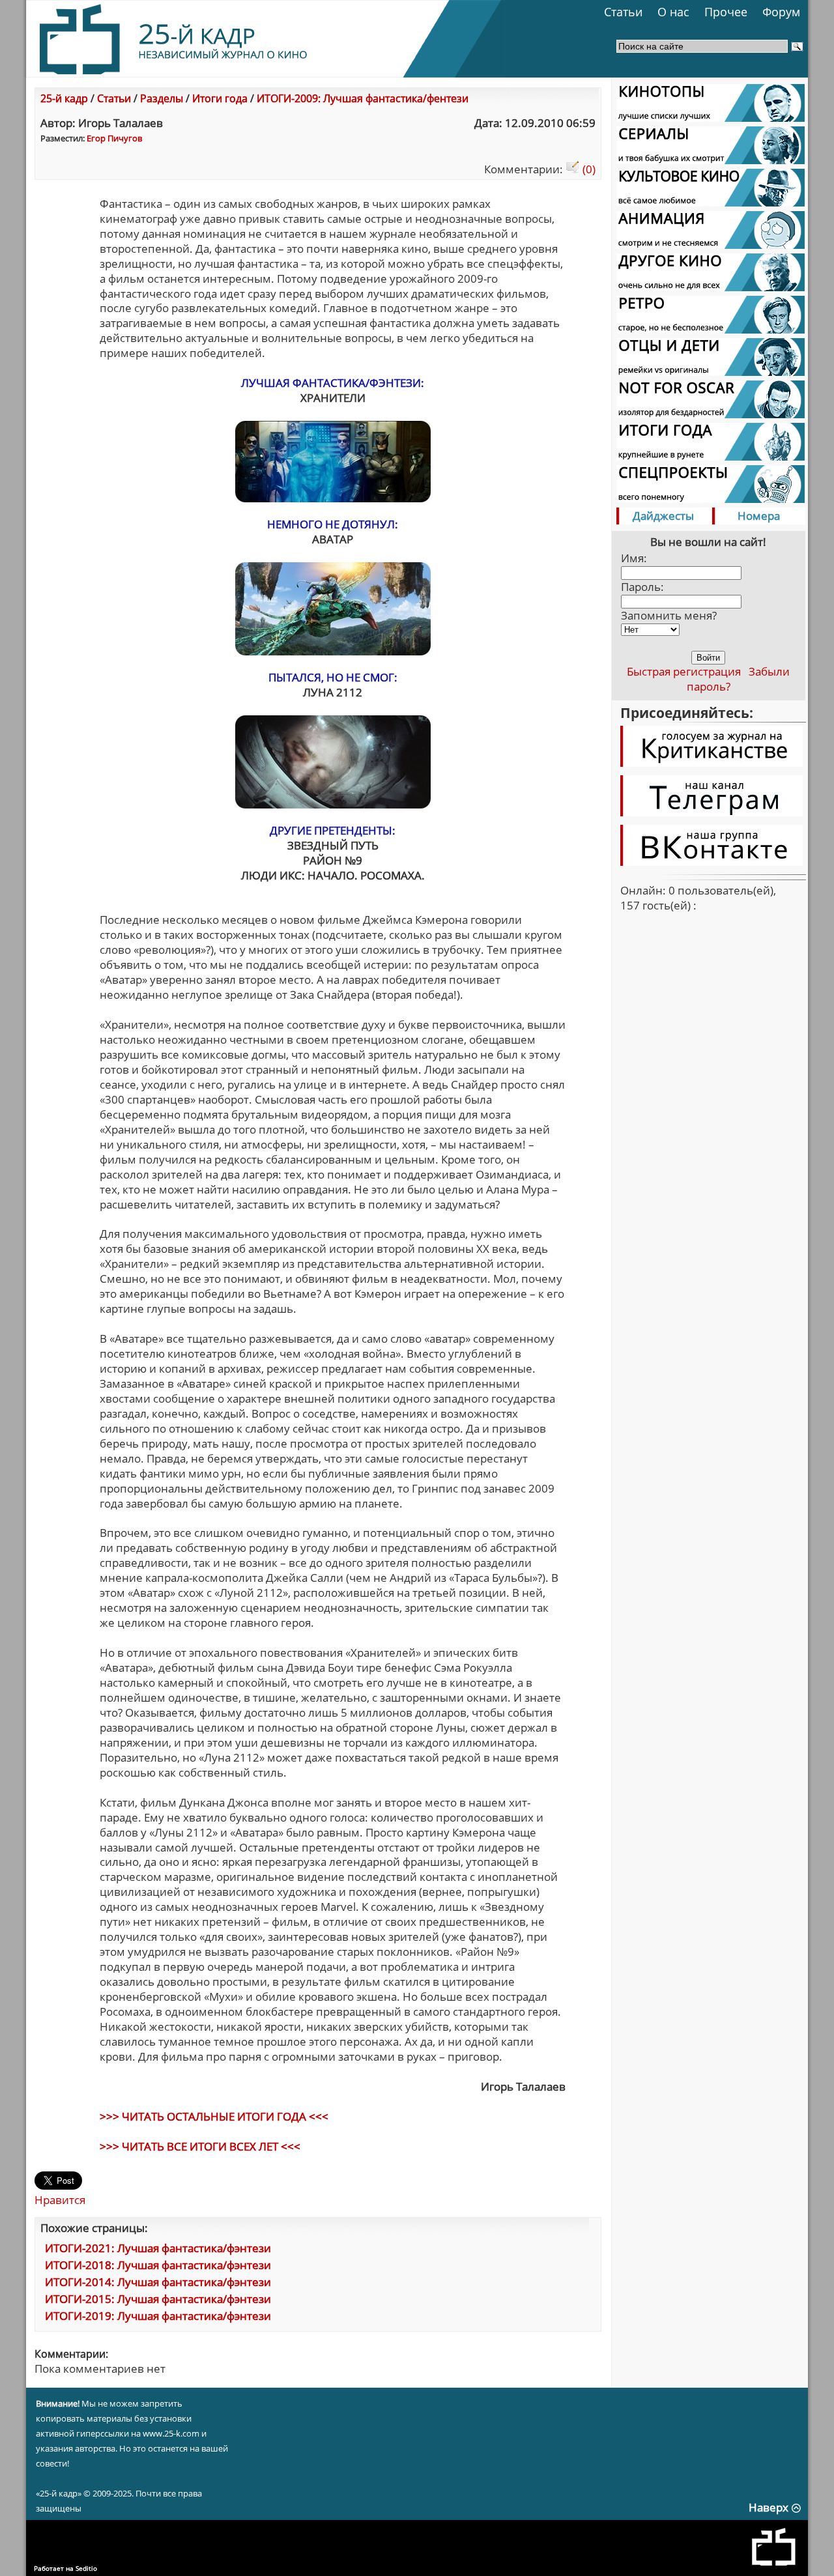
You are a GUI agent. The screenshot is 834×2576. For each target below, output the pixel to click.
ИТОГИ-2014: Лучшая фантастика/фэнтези (158, 2282)
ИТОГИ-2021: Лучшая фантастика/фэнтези (158, 2248)
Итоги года (220, 98)
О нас (673, 12)
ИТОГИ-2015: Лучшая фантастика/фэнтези (158, 2299)
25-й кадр (64, 98)
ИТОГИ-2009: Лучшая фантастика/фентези (363, 98)
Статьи (623, 12)
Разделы (162, 98)
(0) (588, 169)
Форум (781, 12)
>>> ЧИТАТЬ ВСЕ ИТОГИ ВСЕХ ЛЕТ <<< (200, 2146)
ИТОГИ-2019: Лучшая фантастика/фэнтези (158, 2316)
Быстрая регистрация (684, 671)
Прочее (726, 12)
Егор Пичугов (114, 138)
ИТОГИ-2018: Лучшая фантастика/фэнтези (158, 2265)
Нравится (60, 2200)
